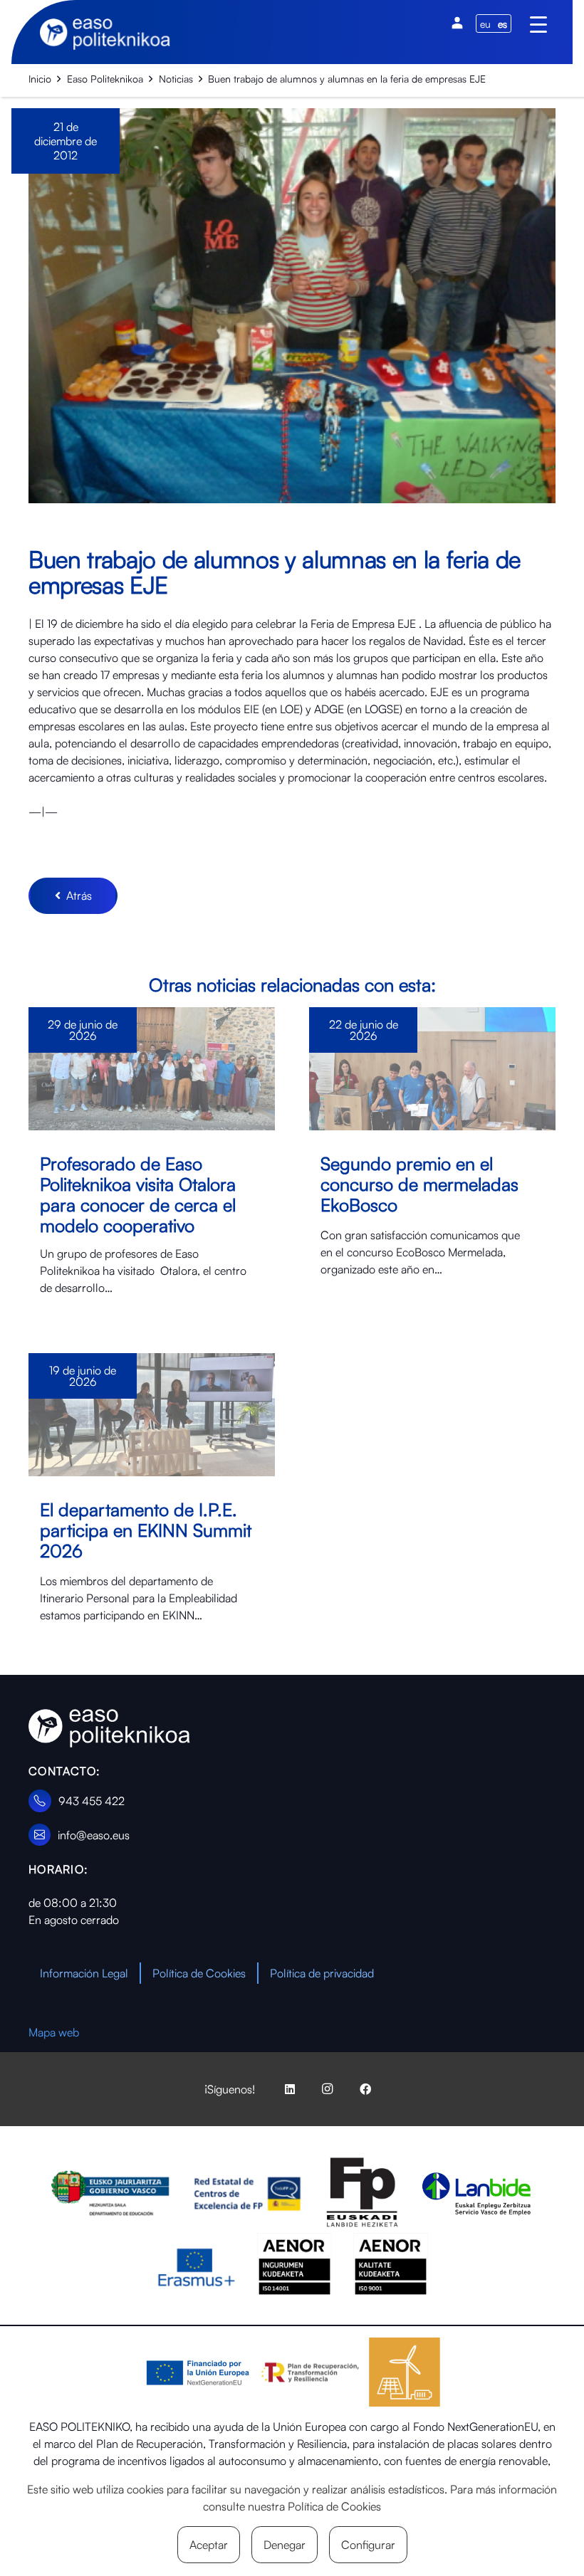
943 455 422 (92, 1801)
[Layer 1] (109, 1729)
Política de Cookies (199, 1973)
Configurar (368, 2545)
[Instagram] (328, 2089)
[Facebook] (365, 2089)
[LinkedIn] (290, 2089)
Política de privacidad (322, 1973)
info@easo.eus (94, 1835)
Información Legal (84, 1973)
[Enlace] (152, 1163)
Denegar (285, 2545)
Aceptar (209, 2545)
